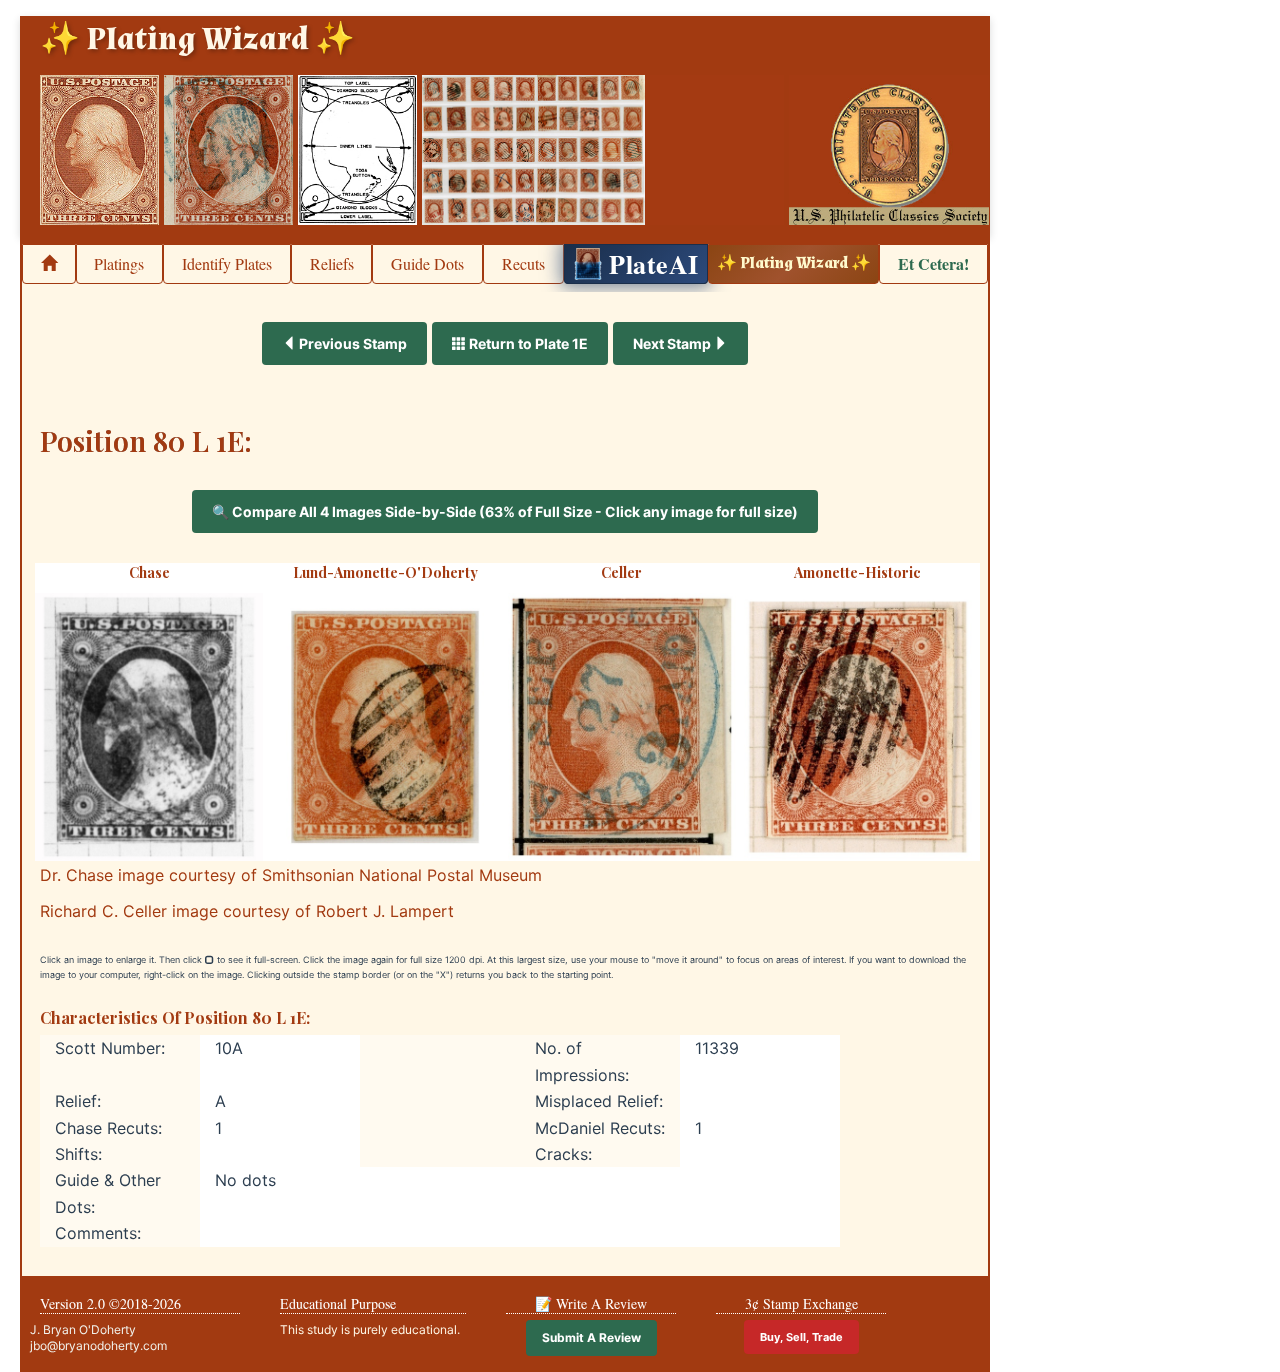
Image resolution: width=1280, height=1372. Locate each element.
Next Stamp (673, 343)
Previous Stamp (351, 343)
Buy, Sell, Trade (801, 1337)
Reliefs (332, 263)
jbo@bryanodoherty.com (98, 1345)
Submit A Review (591, 1337)
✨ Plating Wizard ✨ (794, 263)
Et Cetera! (933, 263)
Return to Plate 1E (527, 343)
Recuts (523, 263)
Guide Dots (427, 263)
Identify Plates (227, 263)
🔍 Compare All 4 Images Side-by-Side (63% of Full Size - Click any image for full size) (505, 511)
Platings (119, 263)
